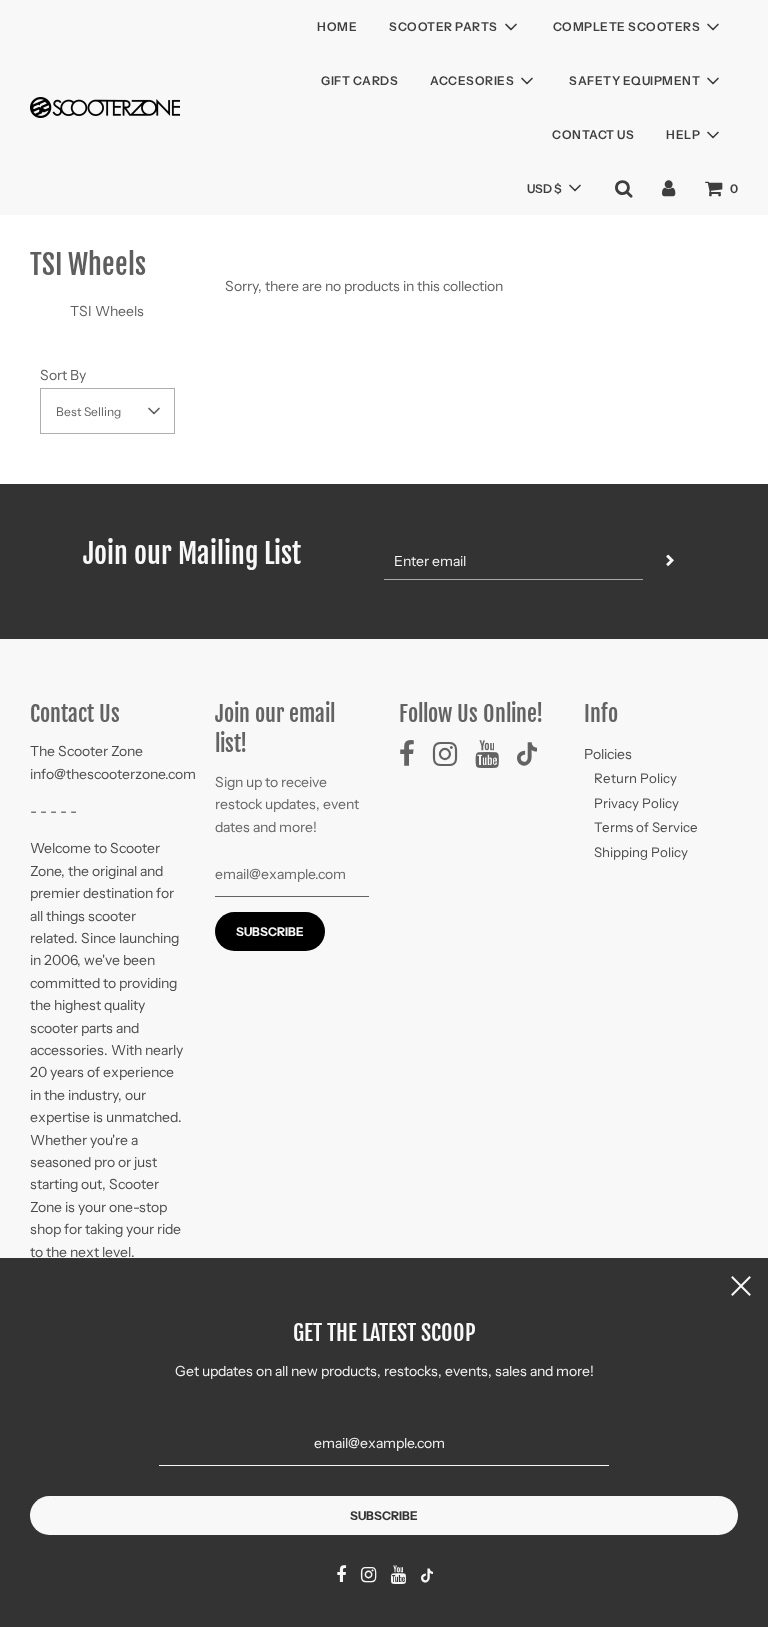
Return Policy (635, 778)
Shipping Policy (641, 852)
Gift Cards (359, 80)
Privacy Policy (636, 803)
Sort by (63, 375)
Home (337, 26)
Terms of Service (646, 827)
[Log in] (668, 188)
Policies (608, 754)
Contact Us (593, 134)
